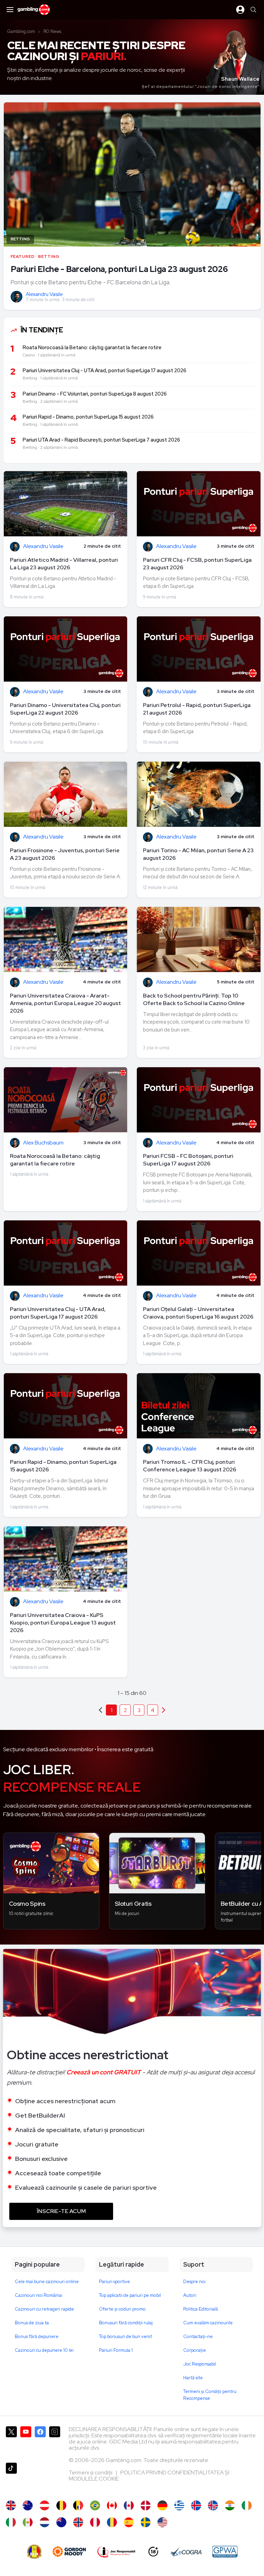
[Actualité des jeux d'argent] (78, 2505)
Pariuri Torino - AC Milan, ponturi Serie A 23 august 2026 (198, 854)
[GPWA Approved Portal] (225, 2552)
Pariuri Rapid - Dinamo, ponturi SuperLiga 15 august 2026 (63, 1466)
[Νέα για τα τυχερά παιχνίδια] (179, 2505)
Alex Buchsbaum (43, 1143)
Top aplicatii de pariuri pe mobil (130, 2295)
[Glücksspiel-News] (45, 2505)
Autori (190, 2295)
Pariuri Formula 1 (116, 2350)
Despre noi (194, 2282)
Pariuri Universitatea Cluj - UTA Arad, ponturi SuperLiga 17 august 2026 (58, 1313)
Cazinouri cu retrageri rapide (44, 2309)
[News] (11, 2522)
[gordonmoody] (69, 2552)
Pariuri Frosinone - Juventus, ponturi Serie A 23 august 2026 (65, 854)
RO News (52, 31)
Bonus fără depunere (37, 2336)
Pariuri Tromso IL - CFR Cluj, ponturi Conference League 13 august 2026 (190, 1466)
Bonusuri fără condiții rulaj (126, 2323)
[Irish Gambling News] (247, 2505)
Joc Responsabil (200, 2364)
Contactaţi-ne (198, 2336)
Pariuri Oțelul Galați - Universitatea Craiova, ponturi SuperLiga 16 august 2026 (198, 1313)
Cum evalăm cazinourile (208, 2323)
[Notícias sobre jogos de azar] (95, 2505)
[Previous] (164, 1710)
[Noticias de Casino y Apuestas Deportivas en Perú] (95, 2522)
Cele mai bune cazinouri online (47, 2282)
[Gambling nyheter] (78, 2522)
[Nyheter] (146, 2522)
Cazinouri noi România (38, 2295)
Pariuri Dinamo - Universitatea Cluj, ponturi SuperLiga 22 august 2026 (65, 709)
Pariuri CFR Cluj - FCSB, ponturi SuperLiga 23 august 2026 (197, 564)
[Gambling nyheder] (146, 2505)
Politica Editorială (201, 2309)
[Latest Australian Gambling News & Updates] (28, 2505)
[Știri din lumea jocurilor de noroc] (112, 2522)
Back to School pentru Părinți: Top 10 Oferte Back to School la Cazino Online (194, 999)
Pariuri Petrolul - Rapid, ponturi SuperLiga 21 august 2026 (197, 709)
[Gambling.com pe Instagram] (55, 2442)
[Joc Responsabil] (117, 2552)
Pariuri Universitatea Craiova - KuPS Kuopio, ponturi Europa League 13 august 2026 (63, 1623)
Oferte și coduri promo (122, 2309)
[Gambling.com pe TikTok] (11, 2478)
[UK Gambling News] (11, 2505)
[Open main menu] (10, 10)
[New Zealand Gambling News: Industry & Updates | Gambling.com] (61, 2522)
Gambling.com (21, 31)
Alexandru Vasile (44, 294)
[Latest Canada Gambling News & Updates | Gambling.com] (112, 2505)
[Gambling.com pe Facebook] (40, 2442)
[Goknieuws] (61, 2505)
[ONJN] (34, 2552)
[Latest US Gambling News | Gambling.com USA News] (162, 2522)
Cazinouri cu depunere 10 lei (44, 2350)
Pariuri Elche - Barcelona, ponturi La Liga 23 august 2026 (119, 269)
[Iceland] (196, 2505)
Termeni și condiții (91, 2472)
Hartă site (193, 2378)
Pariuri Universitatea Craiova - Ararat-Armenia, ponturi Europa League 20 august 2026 (65, 1003)
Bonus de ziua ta (32, 2323)
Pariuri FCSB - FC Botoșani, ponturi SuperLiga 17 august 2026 (188, 1160)
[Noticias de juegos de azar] (28, 2522)
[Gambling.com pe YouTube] (26, 2442)
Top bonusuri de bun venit (125, 2336)
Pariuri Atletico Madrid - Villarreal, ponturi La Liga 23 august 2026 (64, 564)
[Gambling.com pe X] (11, 2442)
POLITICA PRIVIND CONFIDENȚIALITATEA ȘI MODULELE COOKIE (149, 2476)
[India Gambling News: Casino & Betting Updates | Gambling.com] (230, 2505)
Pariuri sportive (114, 2282)
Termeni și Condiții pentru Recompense (210, 2395)
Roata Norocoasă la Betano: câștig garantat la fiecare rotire (55, 1160)
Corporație (195, 2350)
